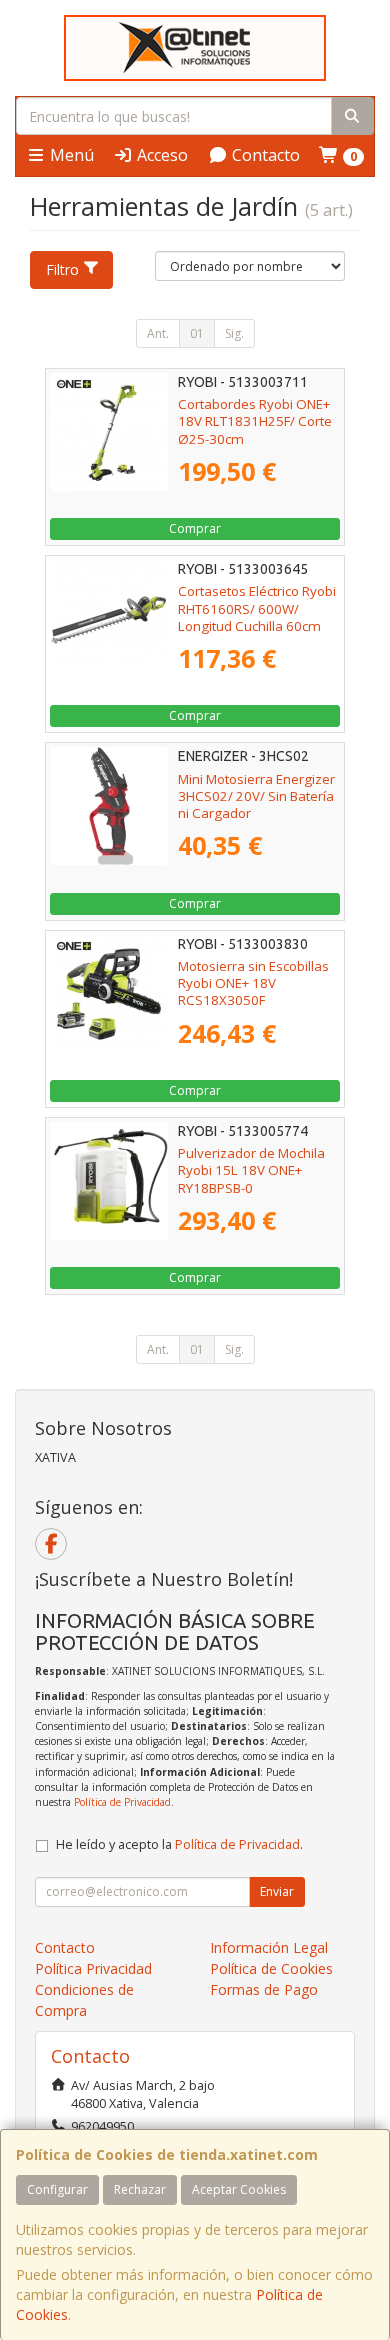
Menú (70, 155)
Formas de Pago (264, 1989)
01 (197, 333)
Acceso (160, 155)
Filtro (62, 269)
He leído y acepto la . (179, 1844)
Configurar (57, 2189)
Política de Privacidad (122, 1802)
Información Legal (269, 1947)
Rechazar (140, 2189)
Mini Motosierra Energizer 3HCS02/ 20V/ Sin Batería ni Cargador (256, 796)
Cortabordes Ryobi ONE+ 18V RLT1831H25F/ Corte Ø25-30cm (255, 421)
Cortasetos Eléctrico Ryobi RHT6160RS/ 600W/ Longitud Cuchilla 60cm (257, 608)
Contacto (264, 155)
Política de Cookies (271, 1968)
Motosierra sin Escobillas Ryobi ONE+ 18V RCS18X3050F (253, 983)
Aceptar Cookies (239, 2189)
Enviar (277, 1891)
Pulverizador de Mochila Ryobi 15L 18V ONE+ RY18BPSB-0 (251, 1170)
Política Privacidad (93, 1968)
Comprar (195, 528)
